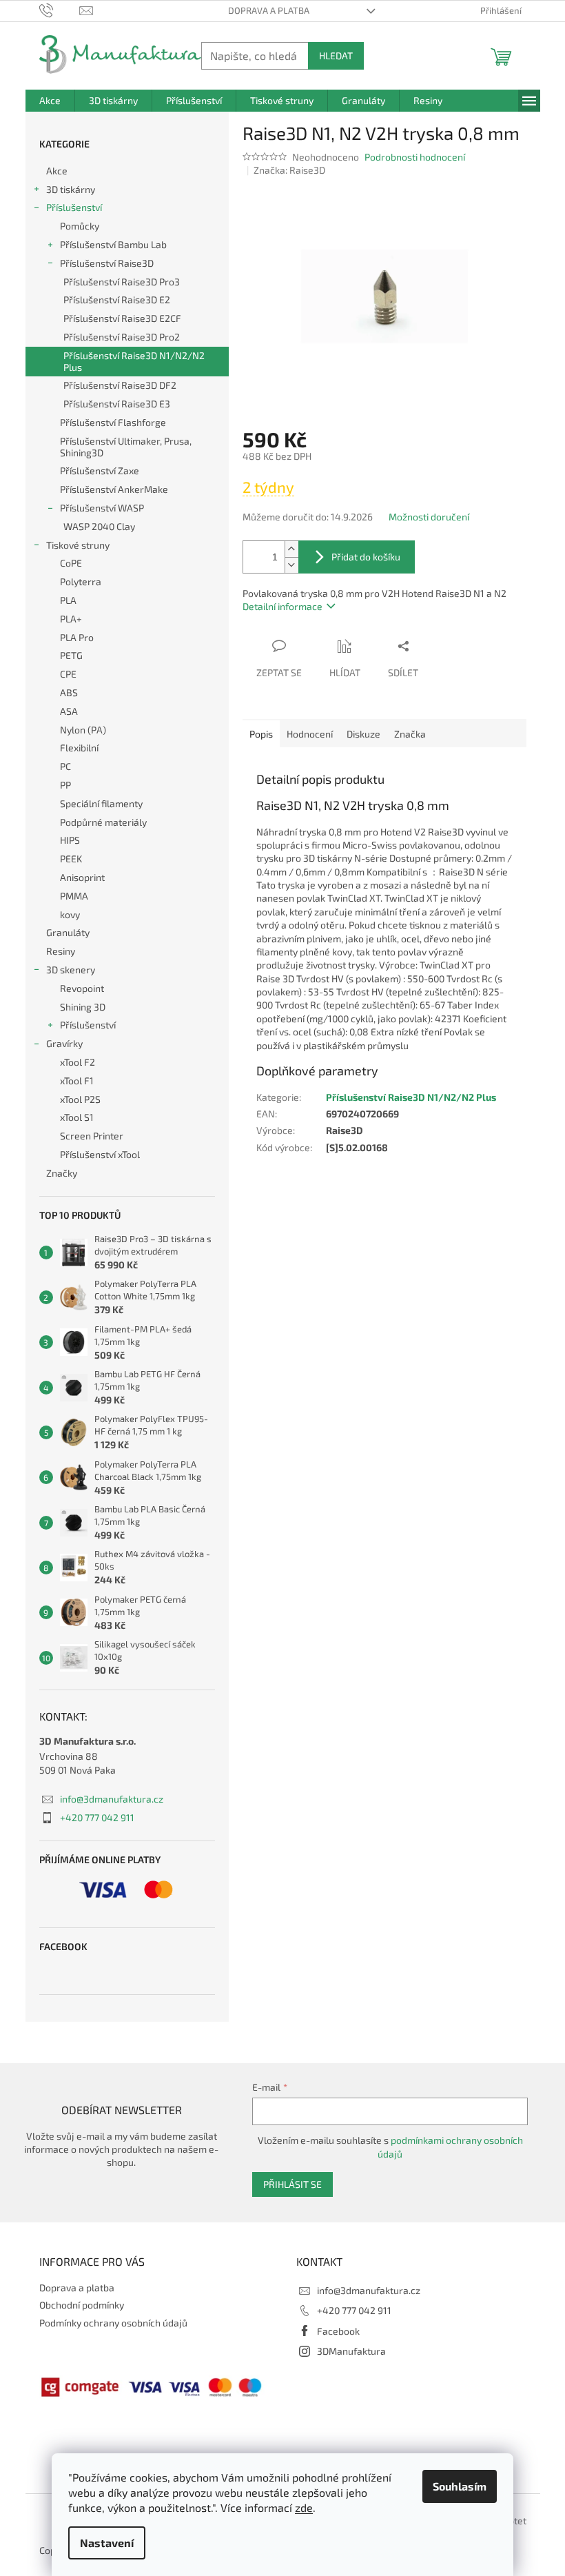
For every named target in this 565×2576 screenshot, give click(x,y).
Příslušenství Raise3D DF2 (120, 385)
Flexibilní (79, 748)
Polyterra (81, 581)
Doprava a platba (269, 10)
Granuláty (68, 932)
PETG (71, 655)
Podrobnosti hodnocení (415, 157)
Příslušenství (74, 207)
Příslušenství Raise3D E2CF (122, 318)
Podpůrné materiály (103, 822)
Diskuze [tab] (363, 734)
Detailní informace (282, 606)
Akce (57, 171)
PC (65, 766)
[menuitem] (50, 101)
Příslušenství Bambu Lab (113, 244)
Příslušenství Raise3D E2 (117, 300)
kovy (70, 914)
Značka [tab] (410, 734)
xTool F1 (77, 1081)
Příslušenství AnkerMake (114, 489)
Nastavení (107, 2543)
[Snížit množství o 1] (291, 565)
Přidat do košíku (366, 557)
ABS (69, 692)
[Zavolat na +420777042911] (60, 10)
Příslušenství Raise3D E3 (117, 404)
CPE (68, 674)
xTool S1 (77, 1117)
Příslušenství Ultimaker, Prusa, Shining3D (126, 447)
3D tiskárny (71, 189)
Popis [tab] (261, 734)
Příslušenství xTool (100, 1154)
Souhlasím (460, 2486)
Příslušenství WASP (102, 508)
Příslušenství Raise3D (107, 263)
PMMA (74, 896)
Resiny (61, 951)
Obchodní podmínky (82, 2305)
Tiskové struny (78, 545)
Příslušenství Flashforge (113, 422)
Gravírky (64, 1043)
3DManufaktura (351, 2351)
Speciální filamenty (101, 803)
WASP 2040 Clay (99, 526)
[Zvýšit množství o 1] (291, 549)
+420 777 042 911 (97, 1817)
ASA (69, 711)
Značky (62, 1173)
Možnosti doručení (429, 517)
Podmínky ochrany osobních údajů (113, 2323)
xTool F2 (78, 1062)
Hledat (336, 55)
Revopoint (82, 988)
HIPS (70, 840)
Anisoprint (82, 877)
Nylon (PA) (83, 730)
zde (304, 2507)
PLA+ (71, 619)
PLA (68, 600)
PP (65, 785)
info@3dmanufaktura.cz (112, 1799)
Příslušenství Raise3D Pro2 (122, 337)
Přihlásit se (292, 2184)
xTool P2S (80, 1099)
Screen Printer (92, 1136)
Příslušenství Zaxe (100, 470)
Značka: (289, 170)
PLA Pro (77, 637)
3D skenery (71, 970)
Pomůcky (80, 226)
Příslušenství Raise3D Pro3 (122, 282)
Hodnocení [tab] (310, 734)
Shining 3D (83, 1007)
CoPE (71, 563)
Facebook (338, 2331)
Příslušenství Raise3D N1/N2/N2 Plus (134, 361)
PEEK (71, 859)
